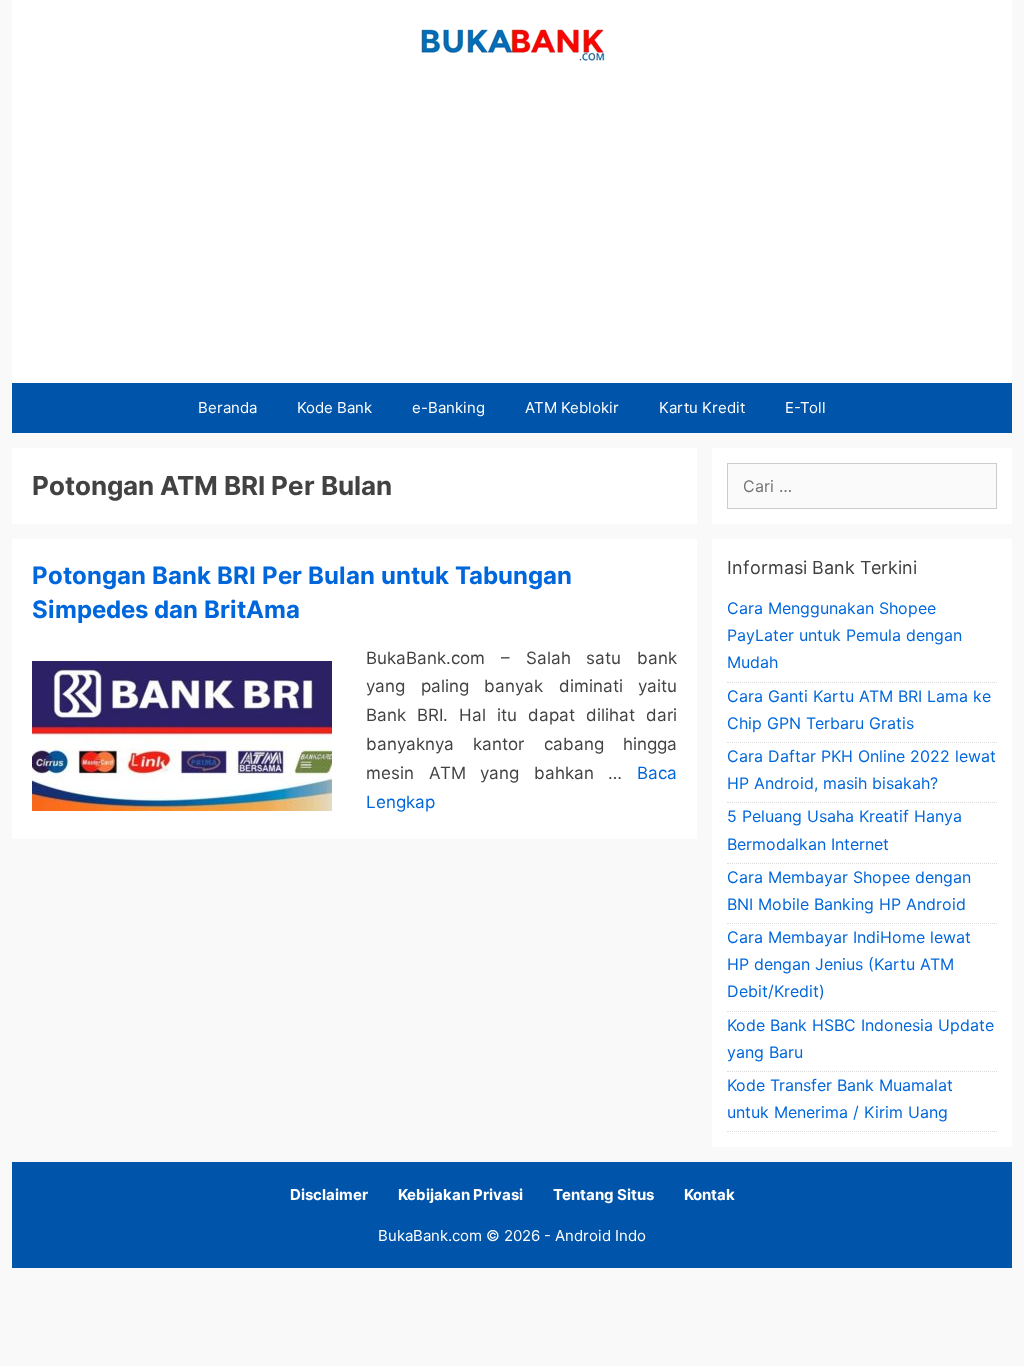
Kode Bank (334, 407)
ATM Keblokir (572, 407)
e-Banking (448, 407)
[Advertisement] (512, 233)
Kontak (709, 1194)
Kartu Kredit (702, 407)
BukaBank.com (430, 1235)
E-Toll (805, 407)
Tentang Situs (603, 1194)
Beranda (227, 407)
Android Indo (600, 1235)
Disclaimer (329, 1194)
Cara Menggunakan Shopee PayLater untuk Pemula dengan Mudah (844, 635)
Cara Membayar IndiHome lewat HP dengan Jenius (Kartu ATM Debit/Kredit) (849, 964)
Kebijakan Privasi (460, 1194)
